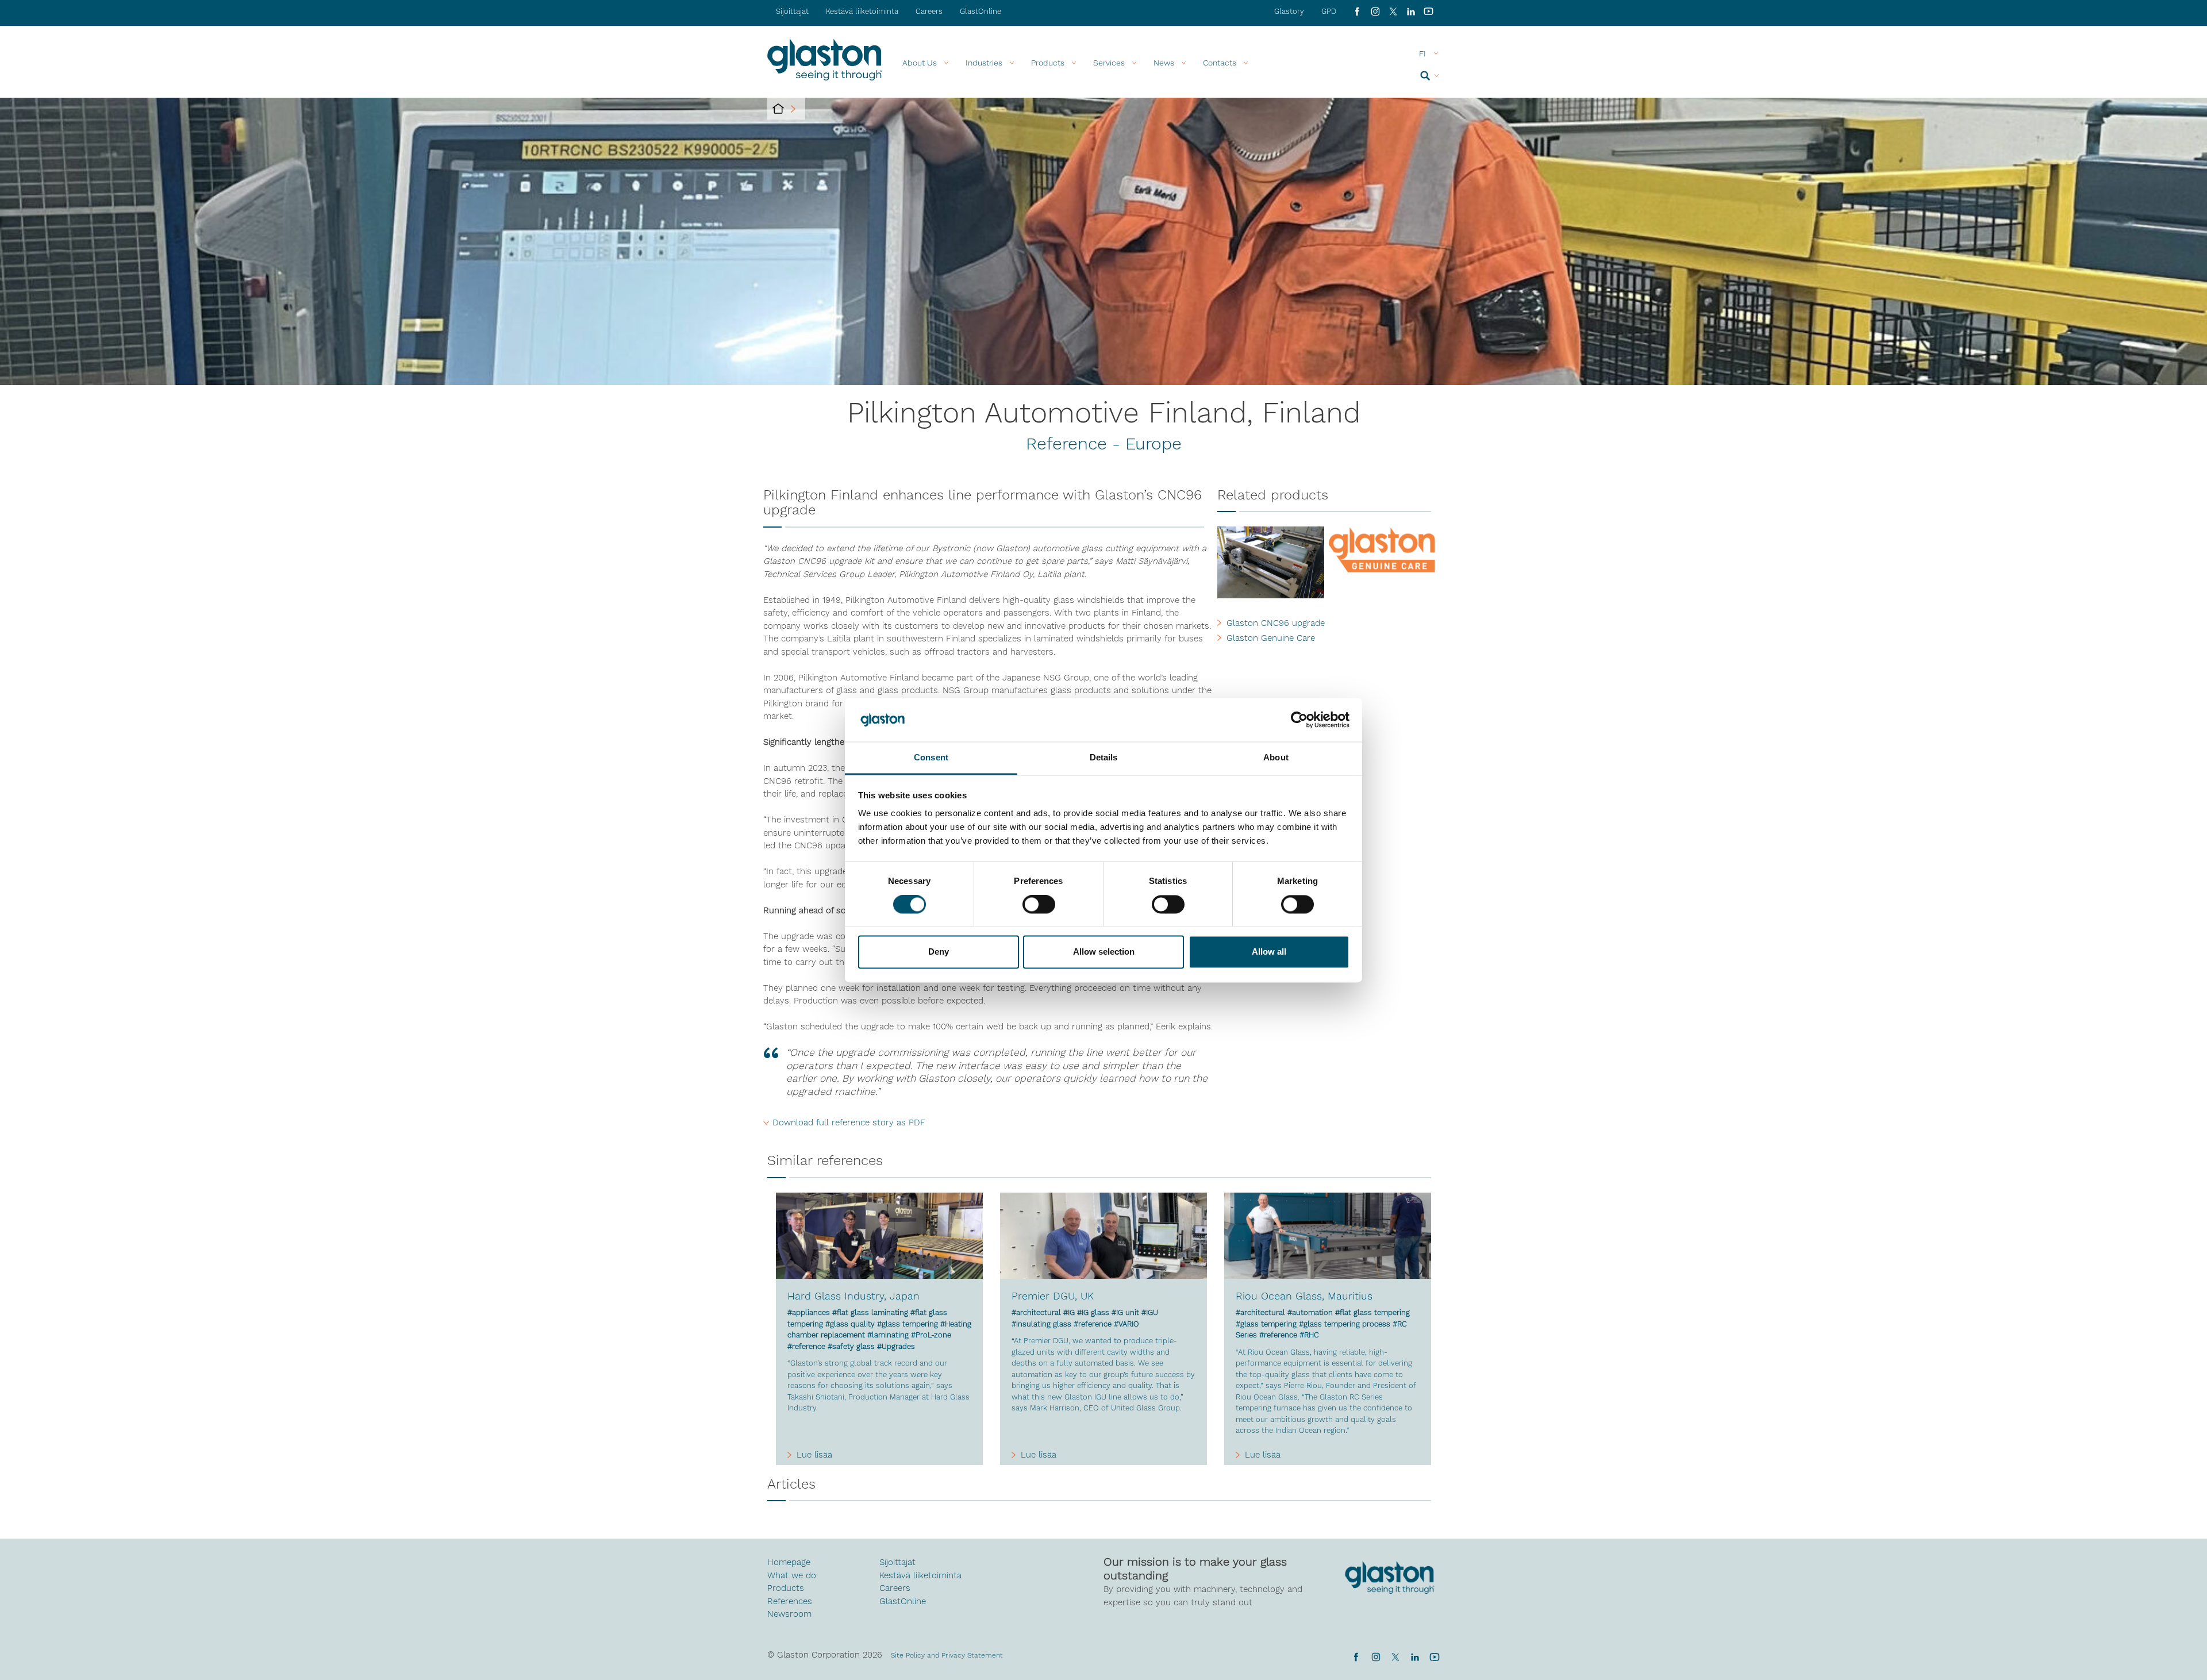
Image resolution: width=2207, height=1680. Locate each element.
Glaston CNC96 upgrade (1276, 623)
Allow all (1269, 952)
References (790, 1601)
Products (1048, 63)
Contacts (1220, 63)
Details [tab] (1104, 758)
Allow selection (1104, 952)
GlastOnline (981, 11)
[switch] (1039, 905)
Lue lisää (814, 1455)
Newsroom (789, 1614)
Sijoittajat (792, 11)
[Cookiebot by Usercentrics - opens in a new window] (1299, 720)
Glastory (1289, 11)
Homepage (789, 1562)
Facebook (1357, 11)
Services (1109, 63)
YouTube (1429, 11)
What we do (792, 1575)
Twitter (1395, 1657)
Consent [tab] (931, 758)
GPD (1329, 11)
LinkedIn (1411, 11)
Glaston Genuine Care (1271, 638)
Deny (939, 952)
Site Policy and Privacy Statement (947, 1655)
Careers (929, 11)
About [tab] (1276, 758)
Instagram (1375, 11)
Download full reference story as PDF (849, 1122)
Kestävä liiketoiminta (862, 11)
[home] (778, 109)
